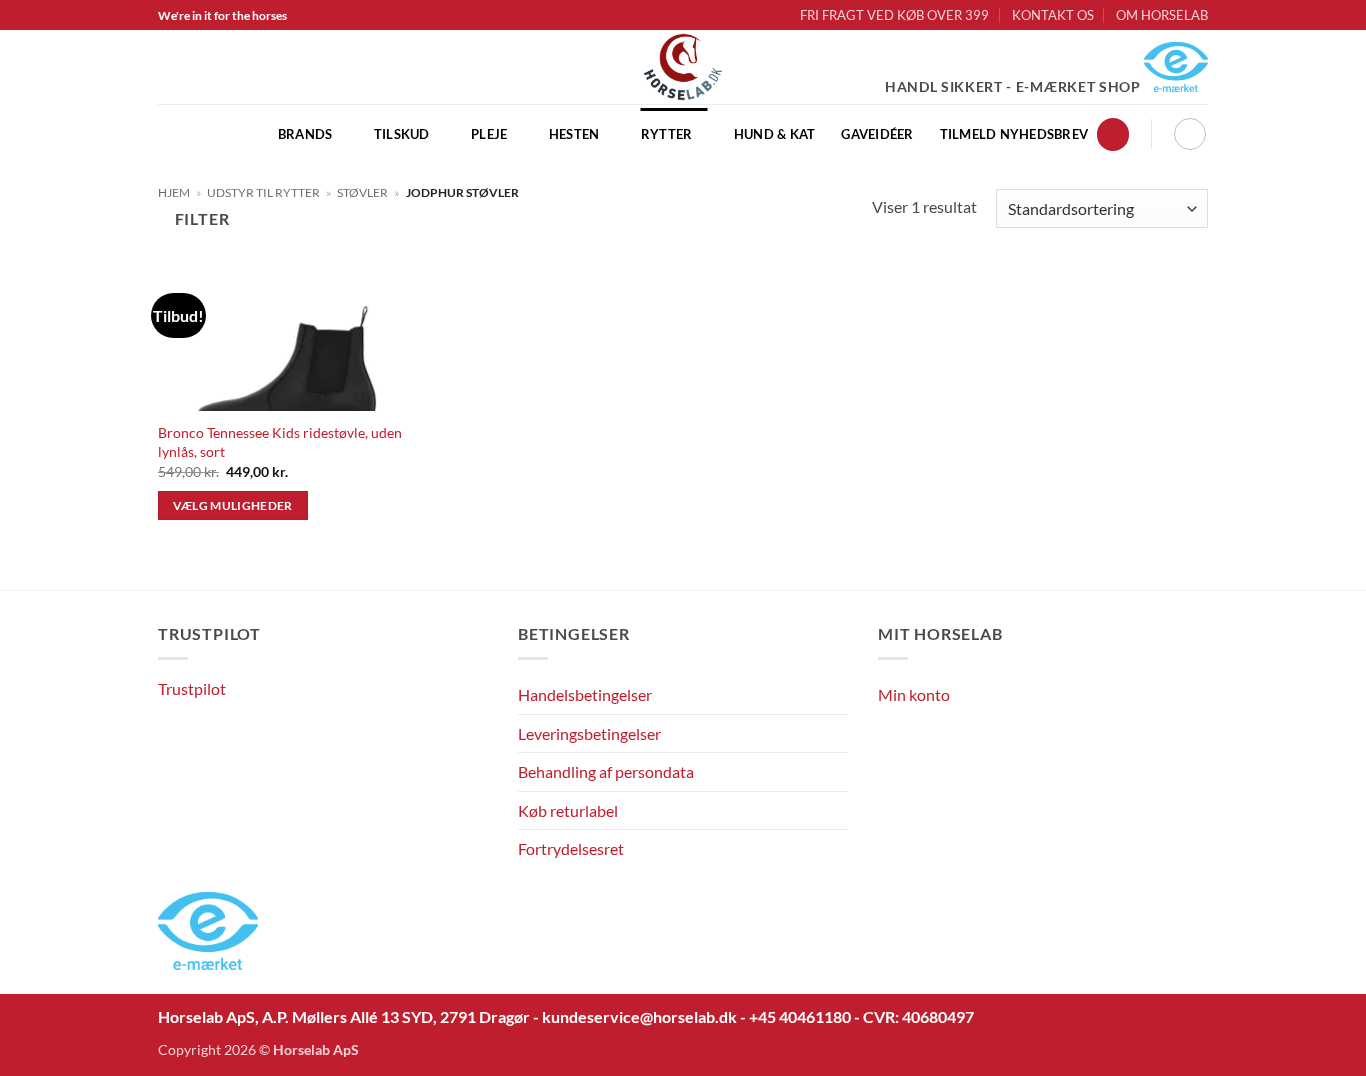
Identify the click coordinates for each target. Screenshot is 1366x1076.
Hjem (174, 192)
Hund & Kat (775, 134)
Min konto (914, 694)
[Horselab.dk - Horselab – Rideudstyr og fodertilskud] (683, 67)
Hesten (574, 134)
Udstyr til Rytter (263, 192)
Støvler (362, 192)
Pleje (489, 134)
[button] (1113, 134)
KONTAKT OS (1053, 15)
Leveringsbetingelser (589, 733)
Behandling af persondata (606, 771)
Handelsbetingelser (585, 694)
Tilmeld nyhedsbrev (1014, 134)
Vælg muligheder (233, 505)
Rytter (667, 134)
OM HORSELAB (1162, 15)
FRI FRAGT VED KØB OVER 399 (894, 15)
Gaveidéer (877, 134)
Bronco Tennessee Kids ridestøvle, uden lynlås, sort (280, 442)
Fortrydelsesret (571, 848)
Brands (305, 134)
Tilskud (402, 134)
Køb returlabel (568, 810)
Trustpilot (192, 688)
